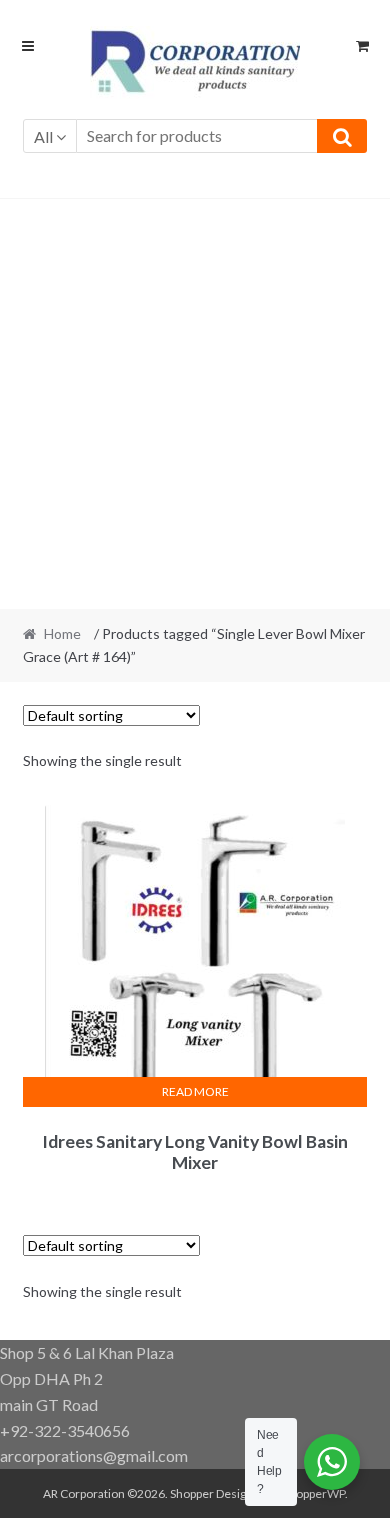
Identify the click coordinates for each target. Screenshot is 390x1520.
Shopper (192, 1493)
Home (62, 633)
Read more (195, 1091)
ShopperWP (314, 1493)
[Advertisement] (195, 404)
